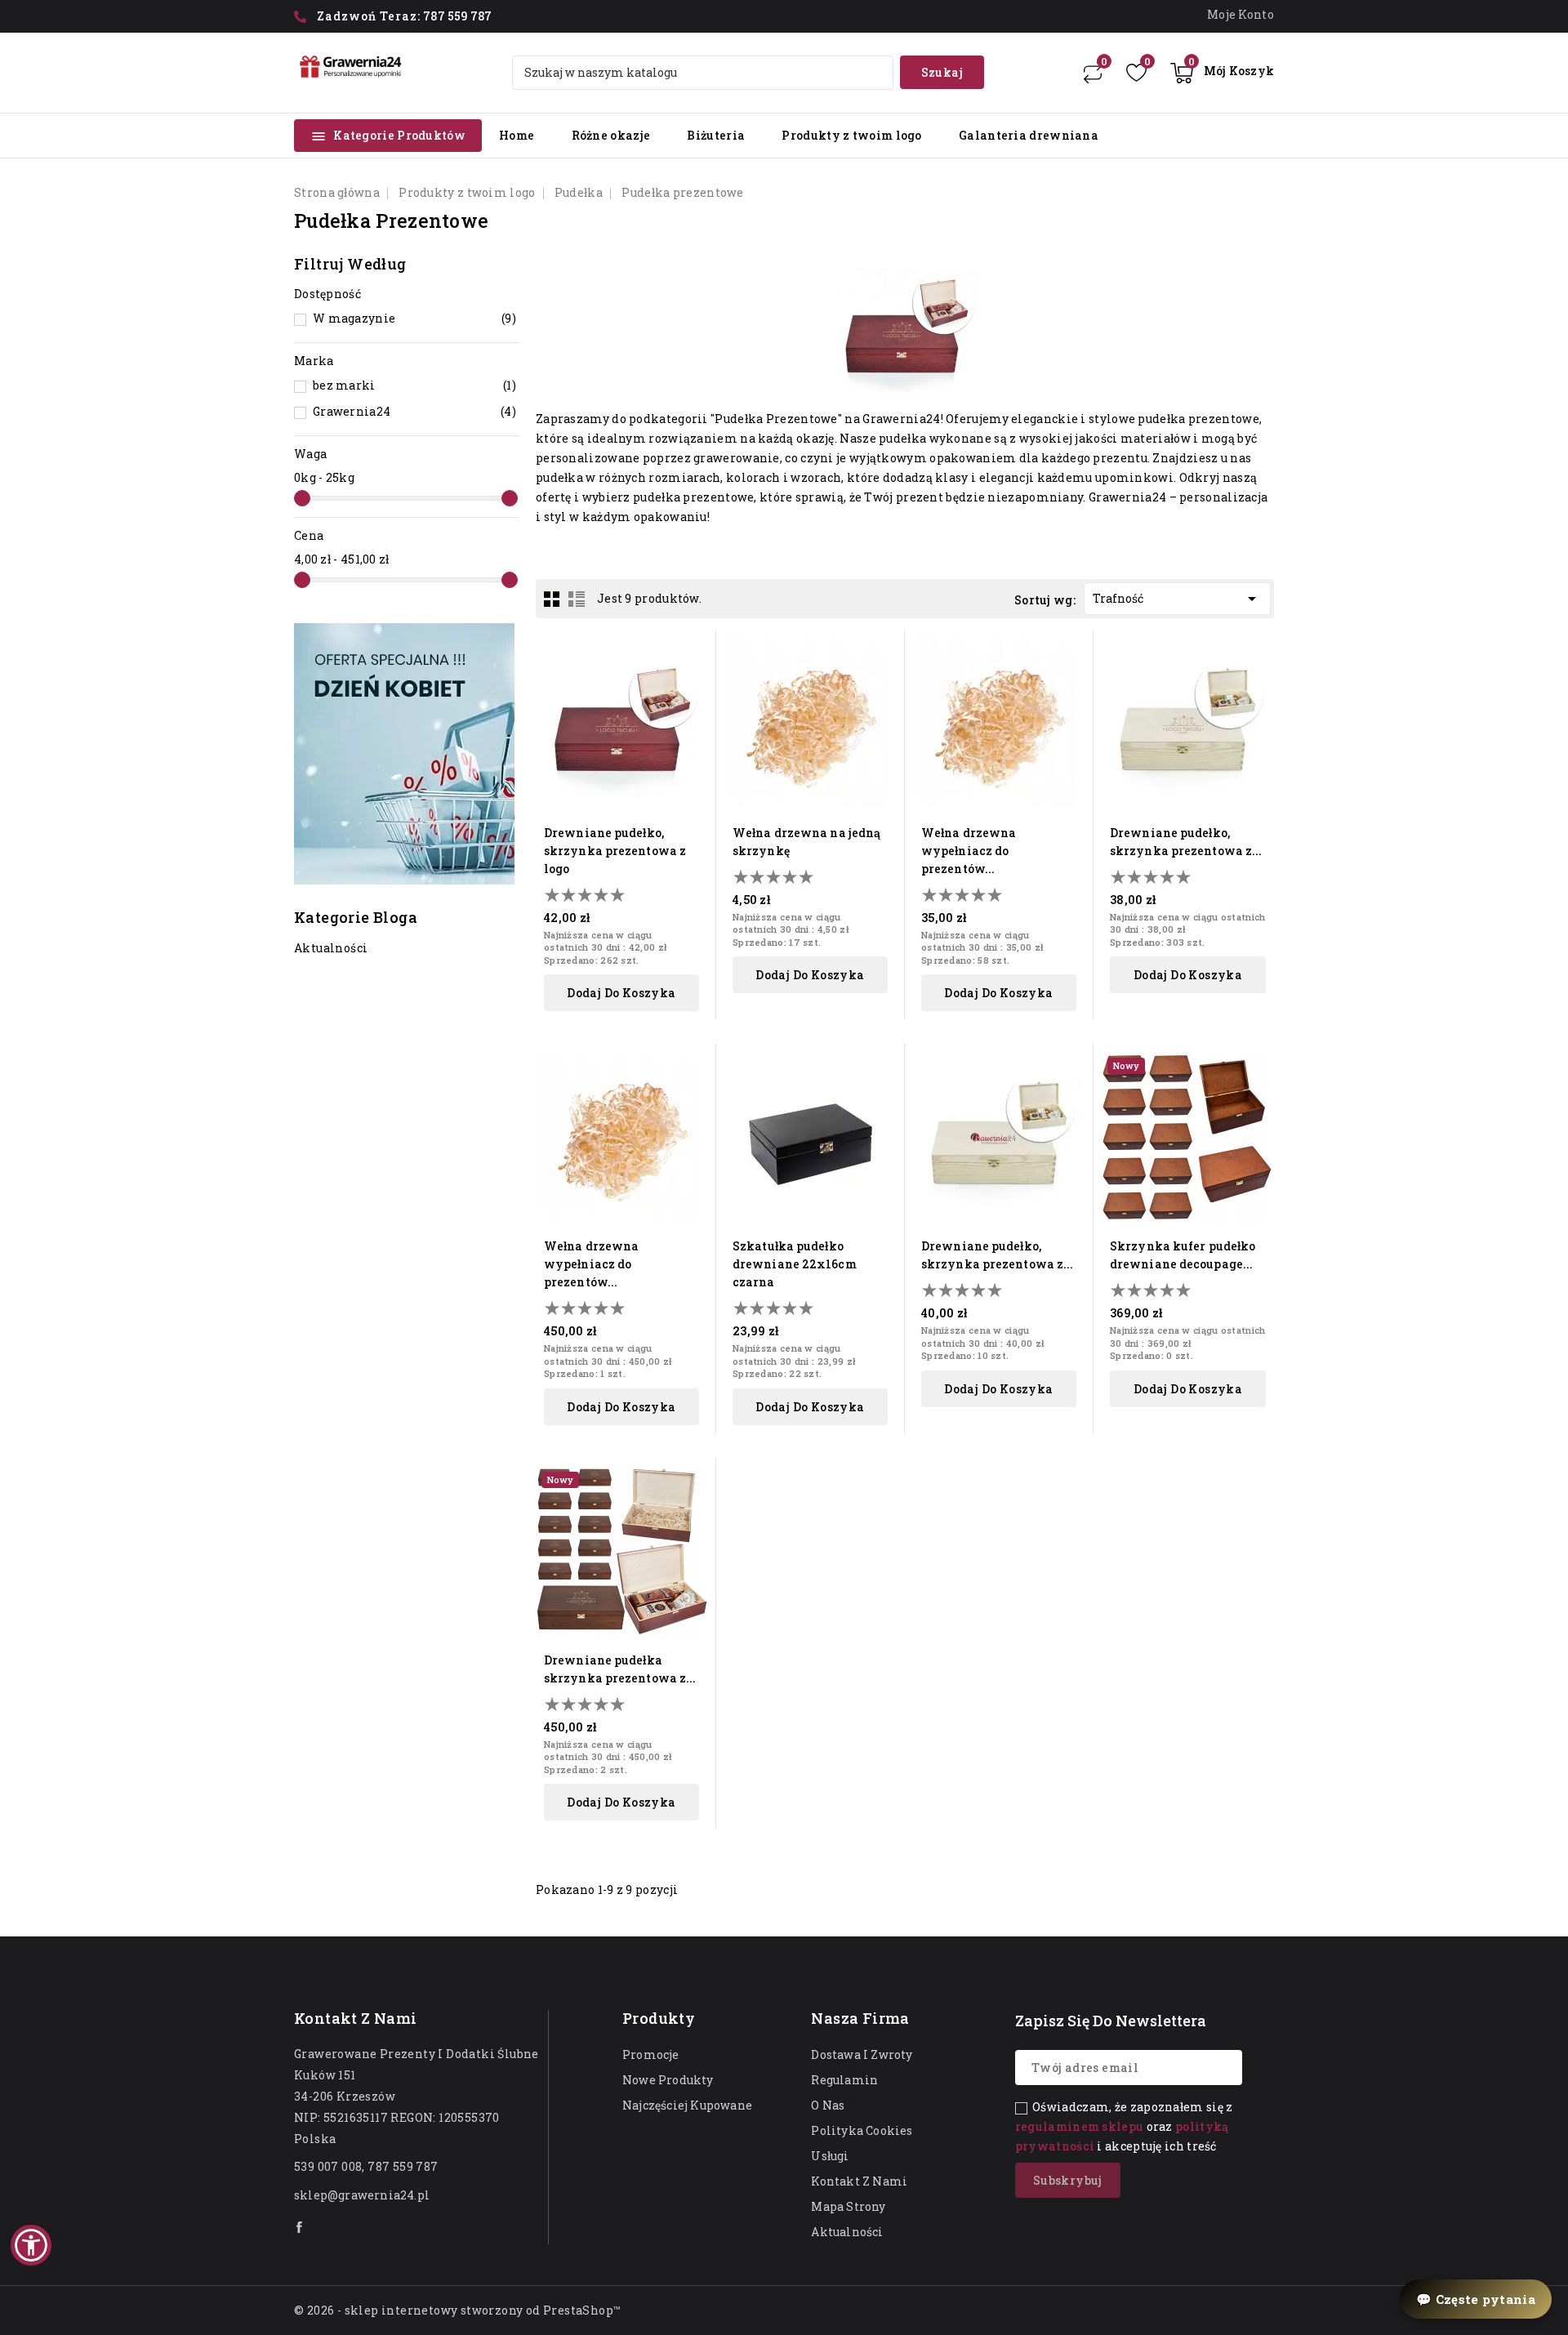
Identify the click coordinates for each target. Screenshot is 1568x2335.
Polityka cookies (862, 2130)
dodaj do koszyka (621, 993)
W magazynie (414, 318)
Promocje (651, 2054)
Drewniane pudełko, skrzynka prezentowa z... (1186, 842)
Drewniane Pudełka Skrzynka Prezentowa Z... (620, 1669)
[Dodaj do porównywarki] (693, 682)
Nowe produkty (668, 2080)
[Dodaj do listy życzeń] (693, 710)
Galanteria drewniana (1029, 135)
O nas (828, 2105)
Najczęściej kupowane (687, 2105)
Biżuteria (716, 135)
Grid (552, 599)
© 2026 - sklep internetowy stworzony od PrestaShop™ (457, 2310)
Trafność (1177, 599)
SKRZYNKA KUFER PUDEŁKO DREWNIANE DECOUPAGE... (1183, 1255)
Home (517, 135)
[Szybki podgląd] (693, 653)
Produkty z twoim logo (851, 135)
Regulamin (844, 2080)
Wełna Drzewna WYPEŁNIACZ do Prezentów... (969, 851)
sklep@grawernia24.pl (362, 2195)
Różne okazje (611, 135)
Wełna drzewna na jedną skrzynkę (806, 842)
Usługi (830, 2156)
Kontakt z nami (356, 2018)
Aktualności (847, 2232)
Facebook (301, 2227)
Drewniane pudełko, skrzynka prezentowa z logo (615, 851)
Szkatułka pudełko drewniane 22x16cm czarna (795, 1264)
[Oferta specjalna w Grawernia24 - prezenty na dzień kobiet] (404, 754)
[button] (31, 2245)
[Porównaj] (1093, 73)
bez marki (414, 385)
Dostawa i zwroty (862, 2054)
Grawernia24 (414, 411)
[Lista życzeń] (1136, 73)
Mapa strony (848, 2206)
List (577, 599)
